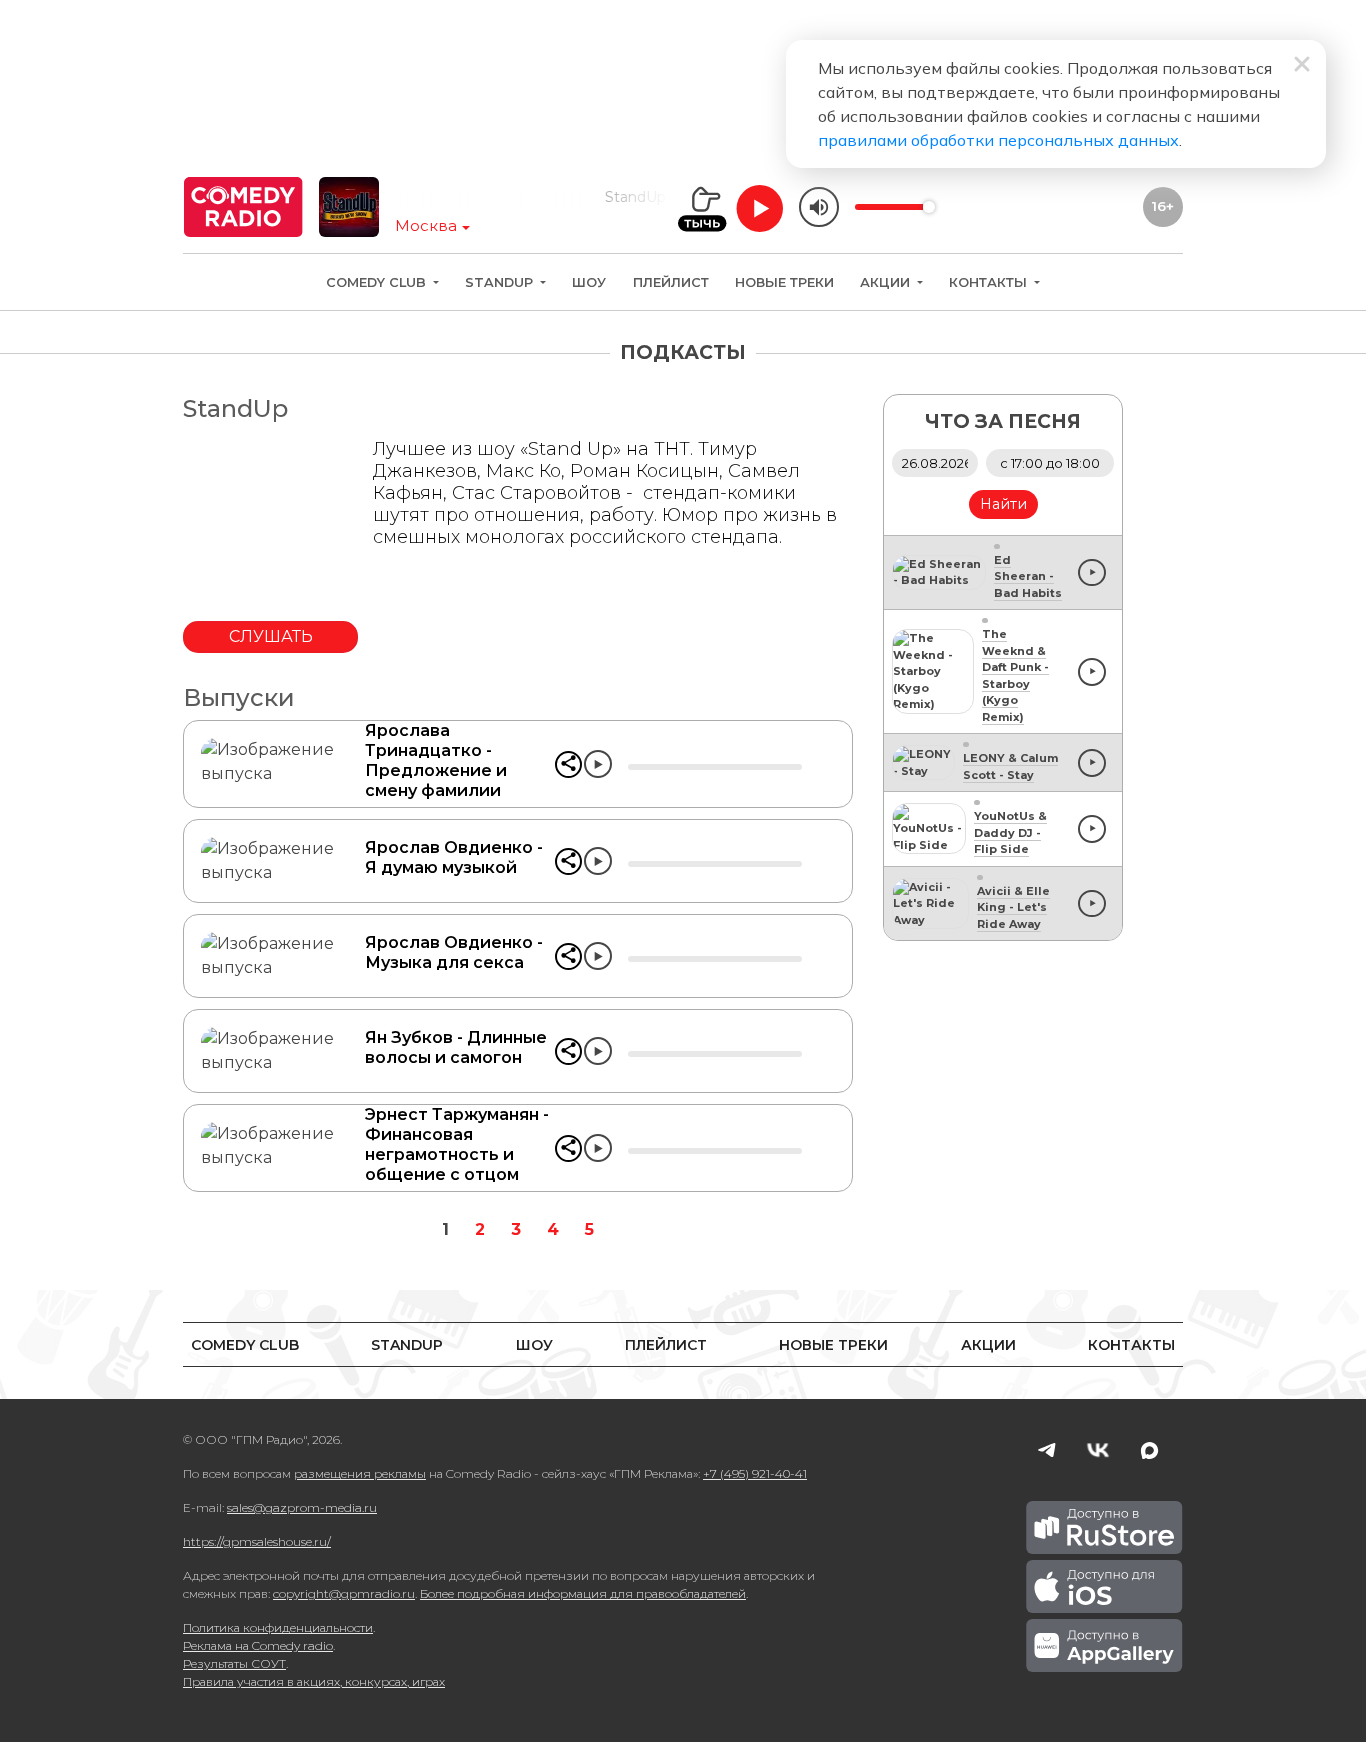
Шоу (589, 282)
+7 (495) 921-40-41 (755, 1473)
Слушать (271, 636)
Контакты (990, 282)
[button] (568, 764)
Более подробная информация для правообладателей (583, 1593)
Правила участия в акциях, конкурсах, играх (314, 1681)
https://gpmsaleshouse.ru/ (257, 1541)
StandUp (501, 282)
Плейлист (671, 282)
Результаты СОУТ (234, 1663)
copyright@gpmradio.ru (344, 1593)
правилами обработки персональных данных (998, 140)
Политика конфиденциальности (278, 1627)
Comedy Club (378, 282)
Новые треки (784, 282)
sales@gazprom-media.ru (302, 1507)
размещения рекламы (360, 1473)
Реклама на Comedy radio (258, 1645)
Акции (887, 282)
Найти (1003, 504)
